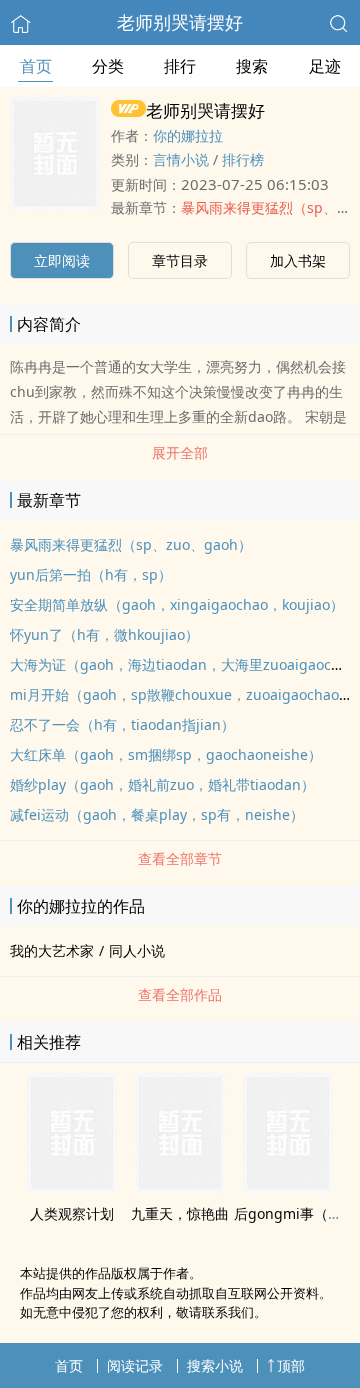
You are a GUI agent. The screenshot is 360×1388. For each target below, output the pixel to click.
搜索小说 (215, 1365)
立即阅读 (62, 260)
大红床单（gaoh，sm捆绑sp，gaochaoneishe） (166, 754)
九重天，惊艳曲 (180, 1213)
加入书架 (298, 260)
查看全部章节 (180, 858)
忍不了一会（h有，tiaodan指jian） (122, 724)
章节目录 (180, 260)
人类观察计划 (72, 1213)
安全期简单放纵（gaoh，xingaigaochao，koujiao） (177, 604)
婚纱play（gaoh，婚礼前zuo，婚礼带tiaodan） (162, 784)
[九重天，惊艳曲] (180, 1187)
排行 (180, 66)
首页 (36, 66)
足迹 (325, 66)
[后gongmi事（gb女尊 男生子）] (288, 1187)
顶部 (291, 1365)
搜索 (252, 66)
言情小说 (181, 159)
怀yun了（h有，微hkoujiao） (104, 634)
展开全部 (180, 452)
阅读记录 (135, 1365)
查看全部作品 (180, 994)
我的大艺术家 (52, 950)
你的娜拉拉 (188, 135)
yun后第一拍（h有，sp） (91, 574)
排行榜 (243, 159)
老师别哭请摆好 (180, 22)
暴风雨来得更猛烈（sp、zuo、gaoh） (131, 544)
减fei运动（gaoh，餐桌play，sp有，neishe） (157, 814)
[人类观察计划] (72, 1187)
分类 (108, 66)
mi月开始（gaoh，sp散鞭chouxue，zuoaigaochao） (181, 694)
